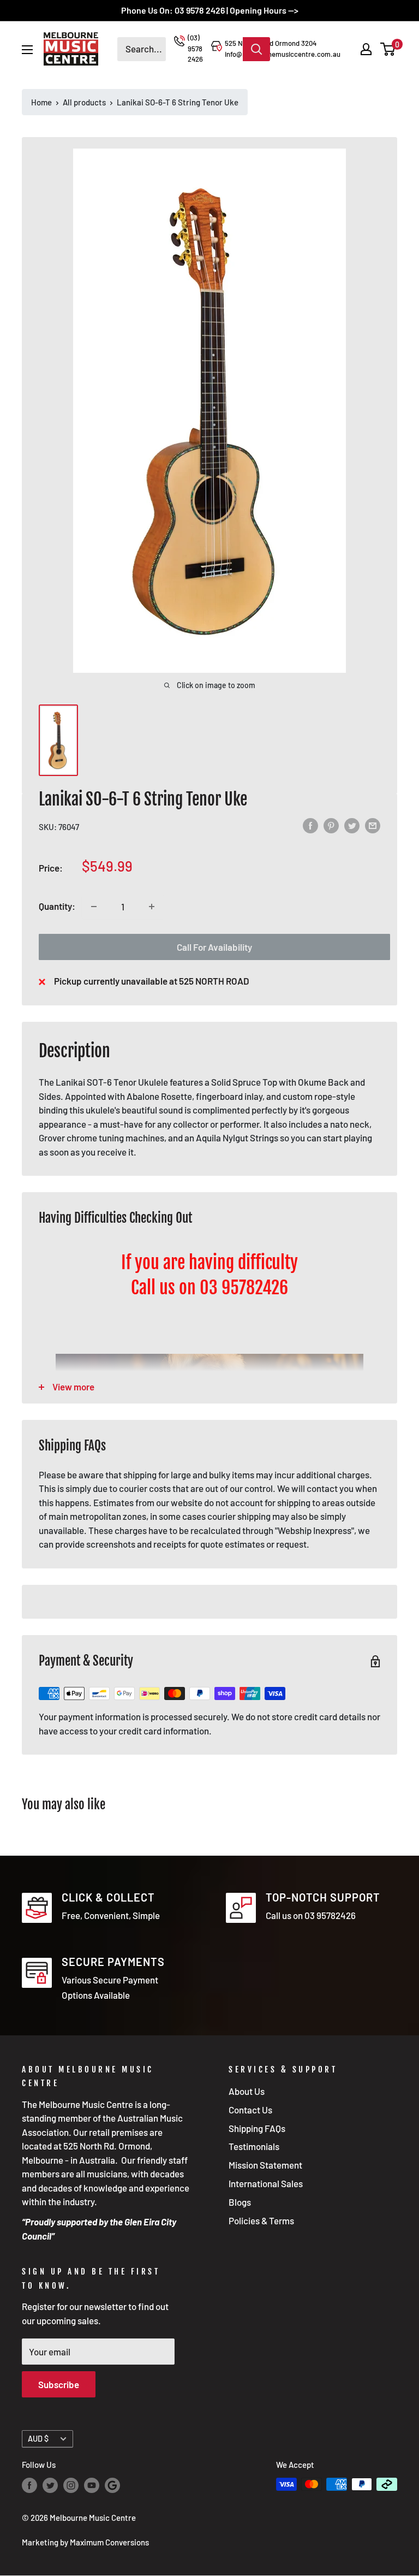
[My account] (366, 49)
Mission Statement (265, 2165)
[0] (388, 49)
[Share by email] (373, 825)
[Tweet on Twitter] (352, 825)
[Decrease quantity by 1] (94, 907)
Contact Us (250, 2110)
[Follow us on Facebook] (29, 2485)
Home (41, 102)
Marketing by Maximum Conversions (85, 2542)
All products (84, 102)
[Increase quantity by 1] (152, 907)
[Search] (256, 49)
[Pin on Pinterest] (331, 825)
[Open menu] (27, 50)
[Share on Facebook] (310, 825)
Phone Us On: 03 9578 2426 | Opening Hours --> (210, 10)
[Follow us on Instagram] (71, 2485)
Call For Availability (214, 947)
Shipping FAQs (257, 2128)
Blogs (240, 2202)
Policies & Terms (261, 2220)
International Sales (266, 2183)
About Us (247, 2091)
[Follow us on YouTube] (92, 2485)
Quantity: (57, 906)
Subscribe (59, 2384)
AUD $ (38, 2439)
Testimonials (254, 2146)
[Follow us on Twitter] (50, 2485)
